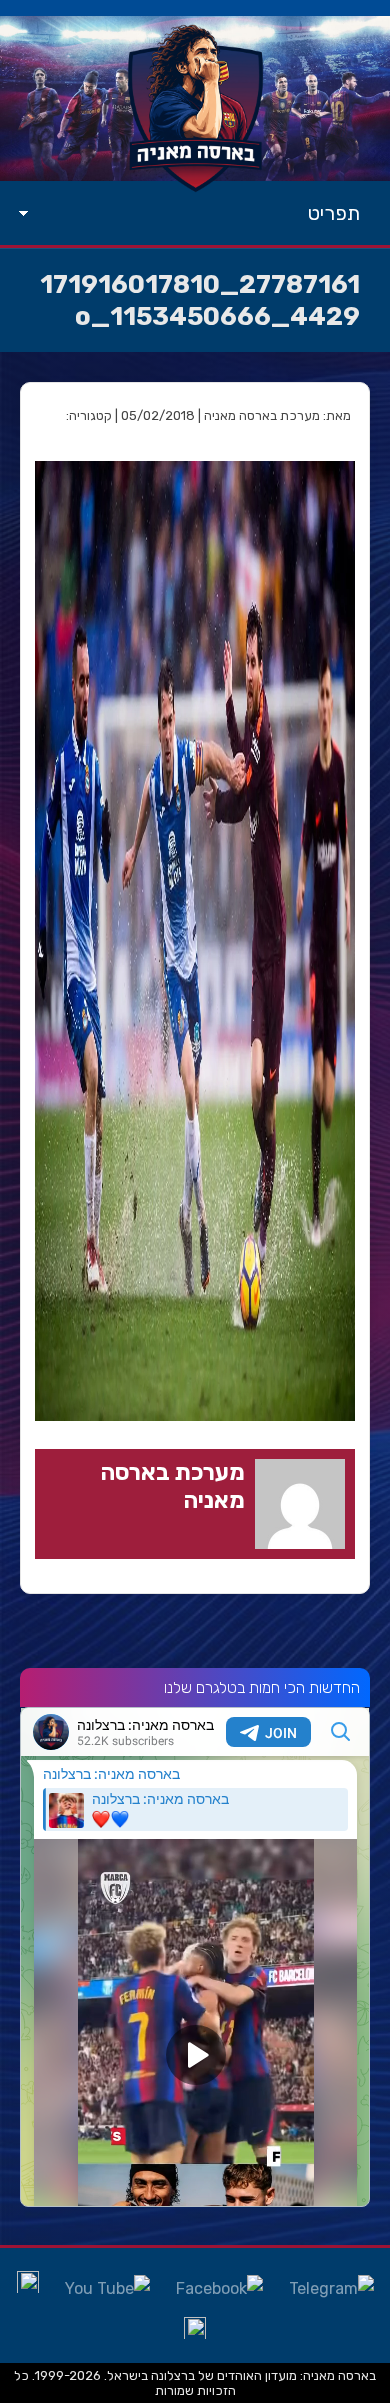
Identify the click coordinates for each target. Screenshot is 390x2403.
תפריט (334, 213)
